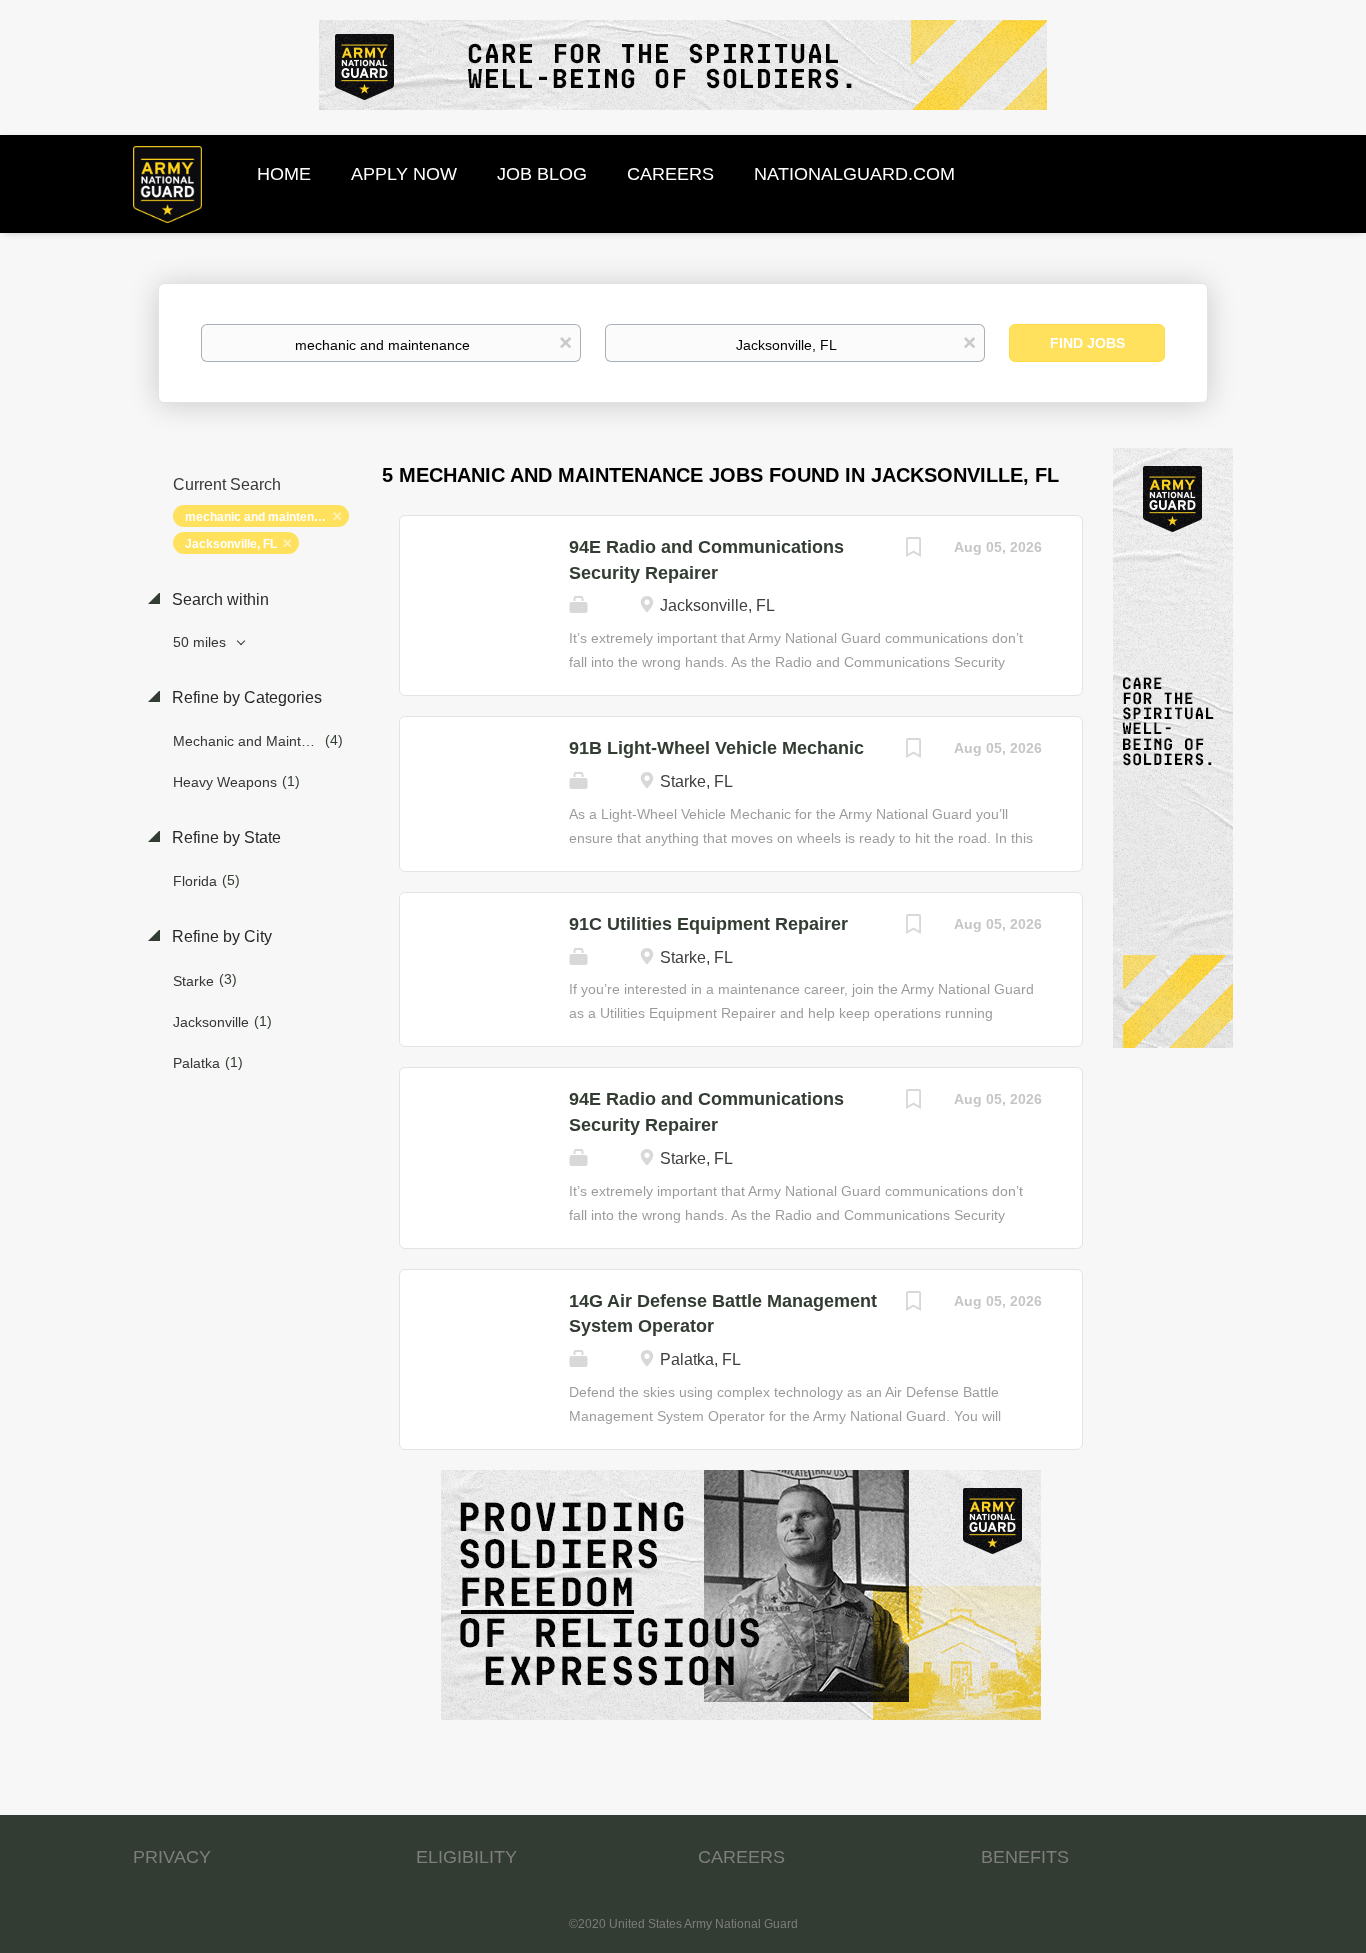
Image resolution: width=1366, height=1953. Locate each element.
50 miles (201, 642)
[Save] (914, 549)
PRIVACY (172, 1857)
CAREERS (741, 1857)
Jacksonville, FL (231, 544)
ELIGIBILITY (466, 1857)
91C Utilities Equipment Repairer (708, 924)
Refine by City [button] (220, 936)
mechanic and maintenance (263, 517)
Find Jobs (1087, 343)
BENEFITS (1025, 1857)
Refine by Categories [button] (245, 697)
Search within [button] (218, 599)
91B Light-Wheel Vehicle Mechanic (716, 748)
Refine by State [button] (224, 837)
